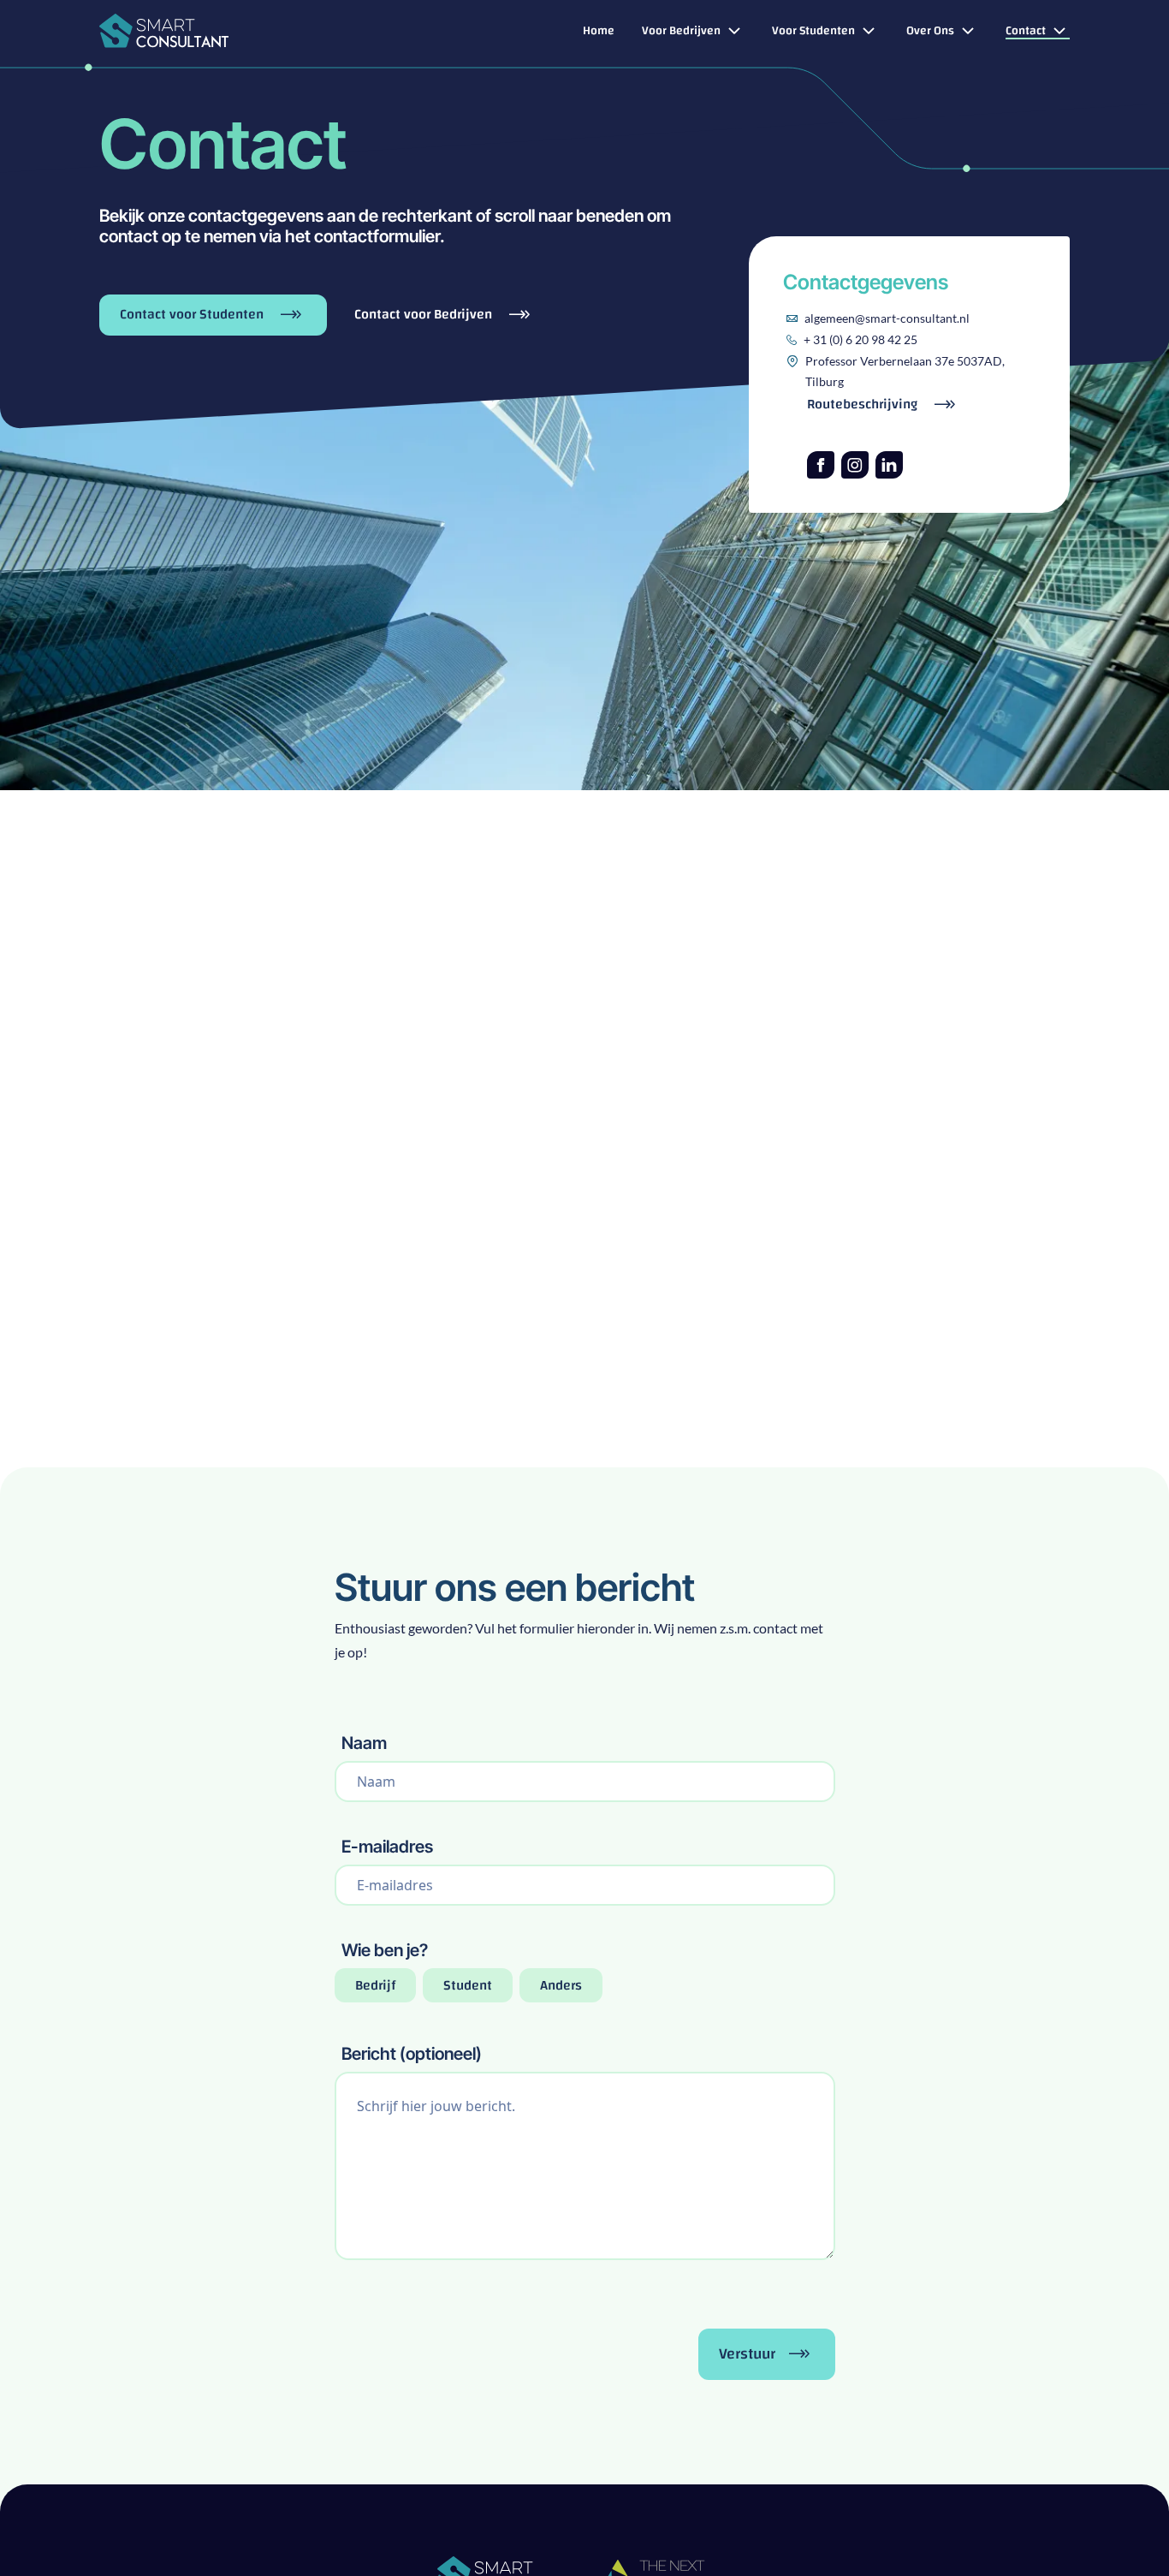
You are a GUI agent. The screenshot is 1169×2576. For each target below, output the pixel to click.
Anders (561, 1985)
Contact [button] (1026, 32)
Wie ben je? (385, 1950)
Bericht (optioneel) (412, 2054)
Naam (364, 1743)
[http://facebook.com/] (821, 465)
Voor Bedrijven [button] (681, 32)
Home (599, 32)
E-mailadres (387, 1847)
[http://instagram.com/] (855, 465)
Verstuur (747, 2354)
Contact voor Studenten (193, 314)
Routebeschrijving (864, 404)
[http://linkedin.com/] (889, 465)
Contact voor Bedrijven (425, 315)
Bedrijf (375, 1985)
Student (468, 1985)
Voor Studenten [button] (813, 32)
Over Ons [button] (930, 32)
